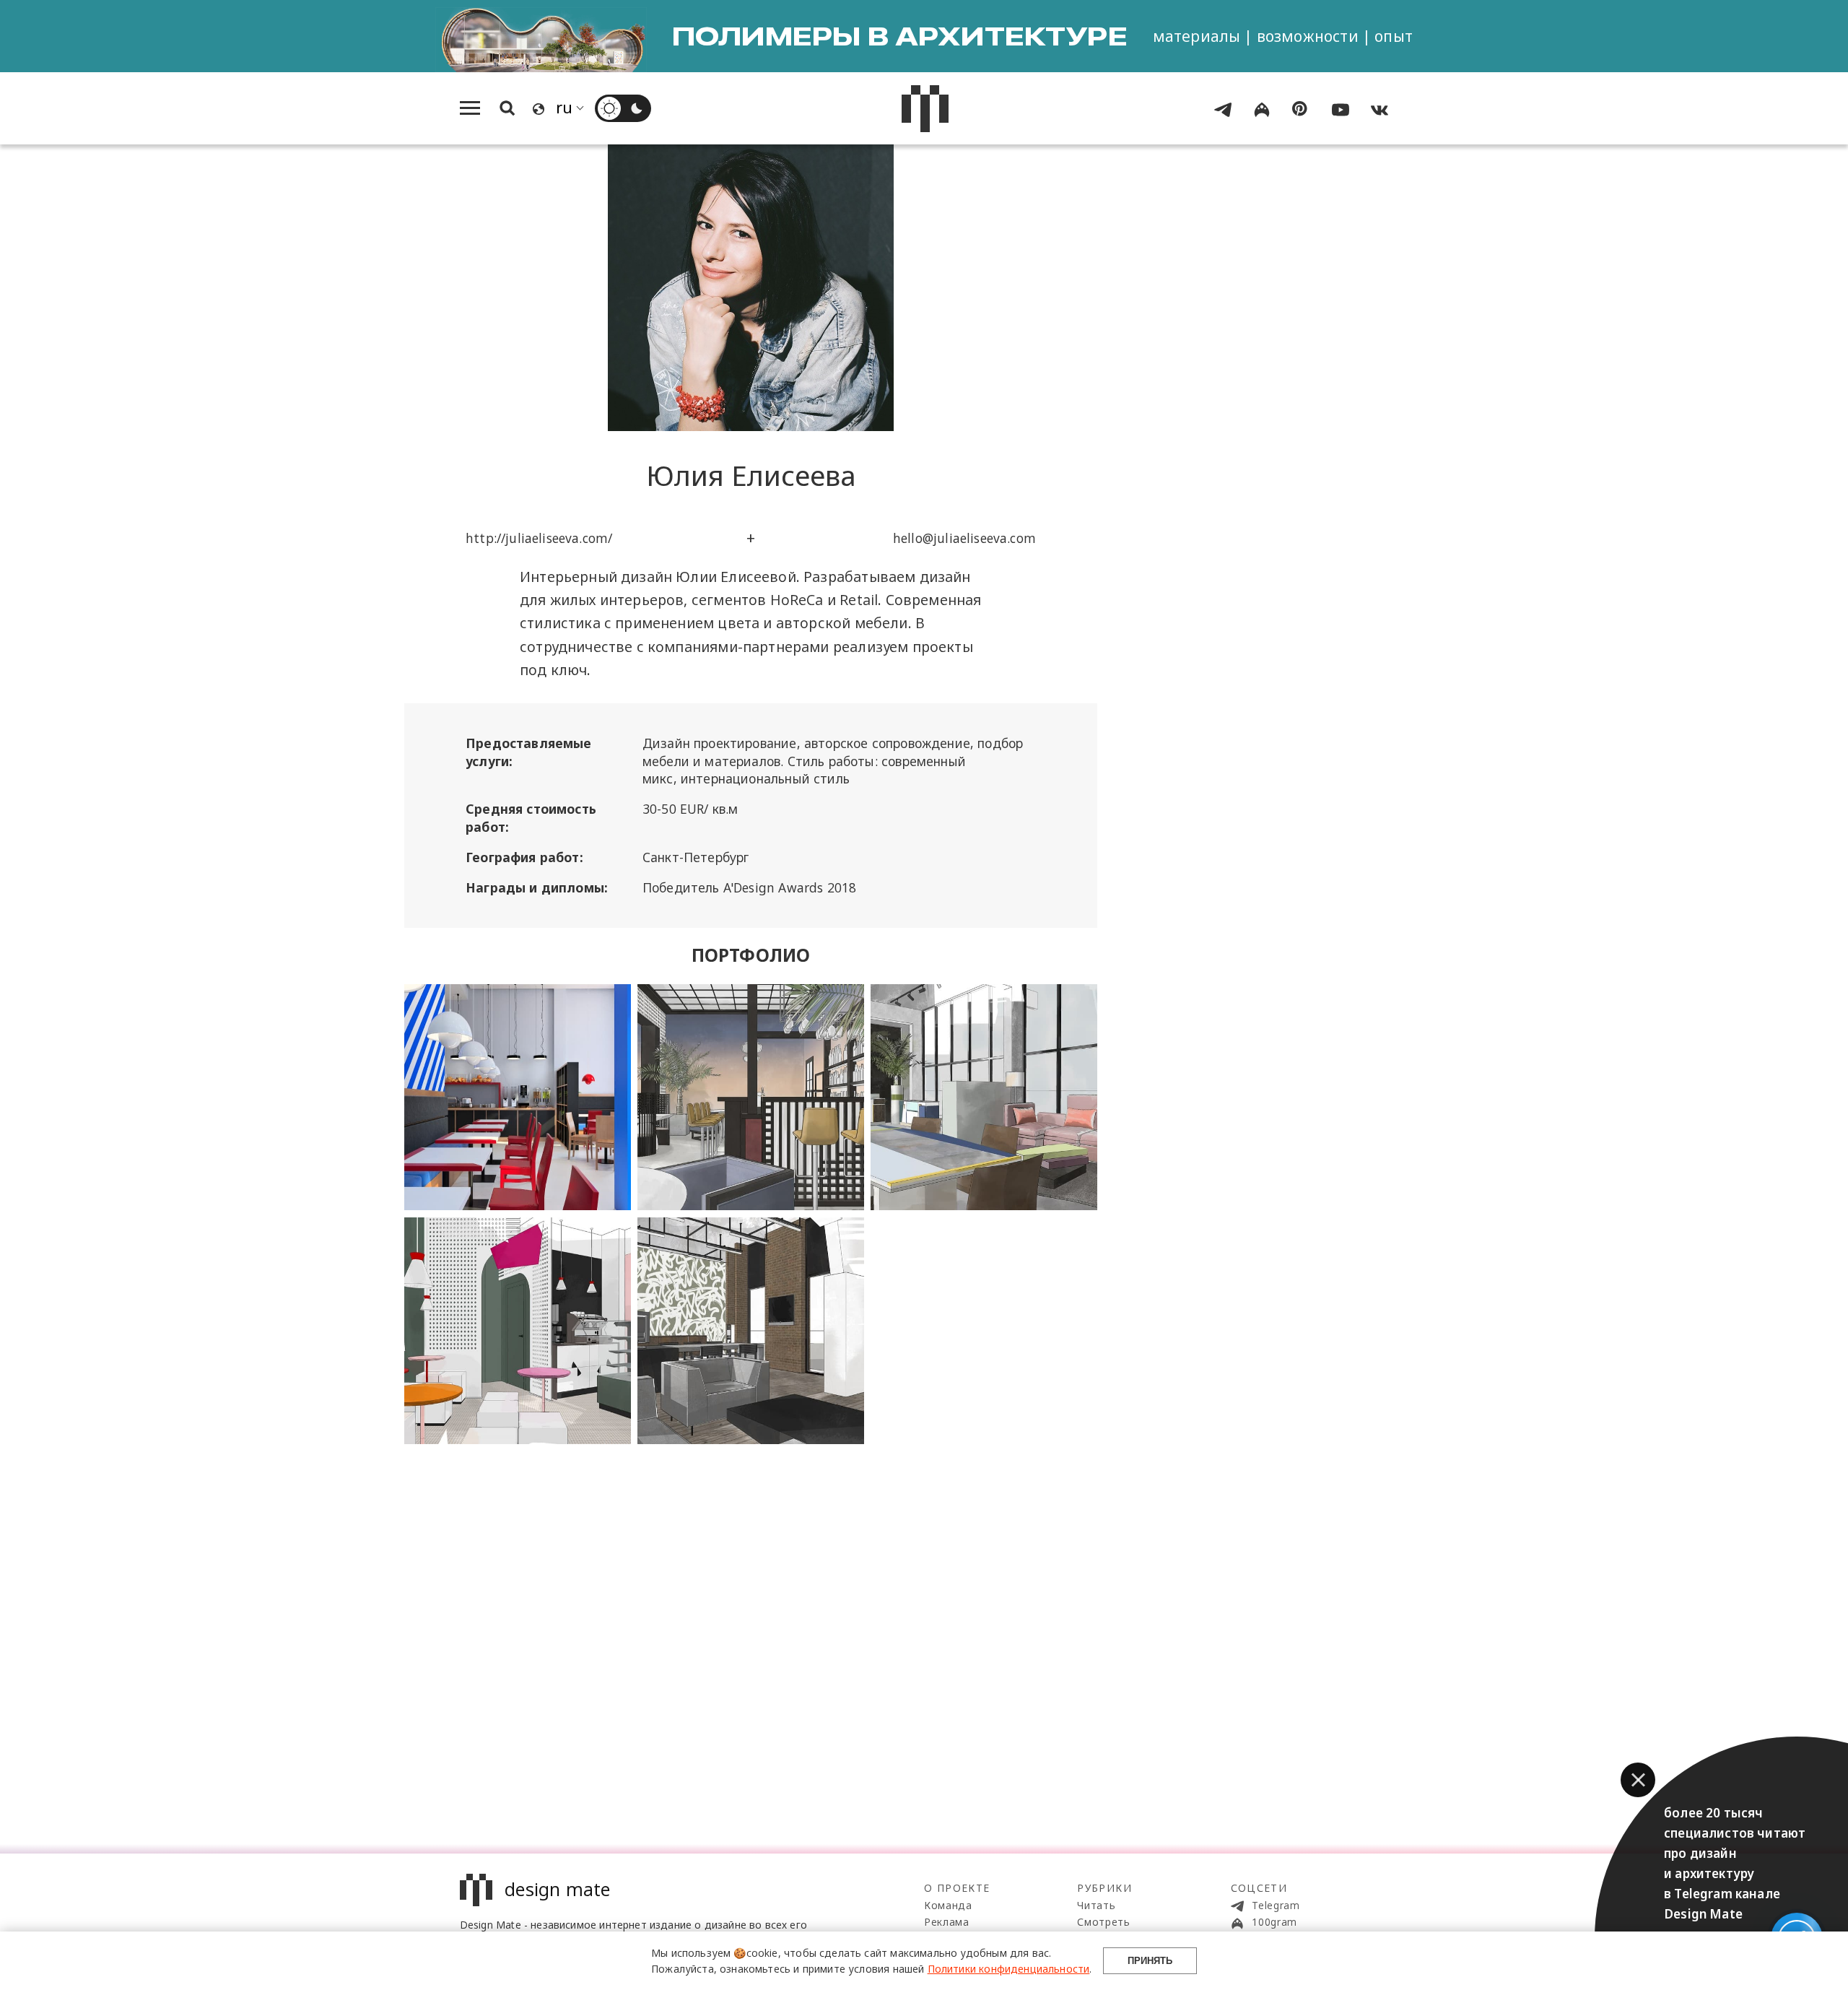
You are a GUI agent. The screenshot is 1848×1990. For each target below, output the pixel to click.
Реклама (947, 1922)
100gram (1273, 1922)
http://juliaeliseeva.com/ (539, 538)
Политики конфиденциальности (1009, 1969)
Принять (1150, 1961)
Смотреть (1104, 1922)
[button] (1638, 1780)
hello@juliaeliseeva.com (964, 538)
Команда (948, 1905)
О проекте (957, 1888)
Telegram (1274, 1905)
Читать (1096, 1905)
